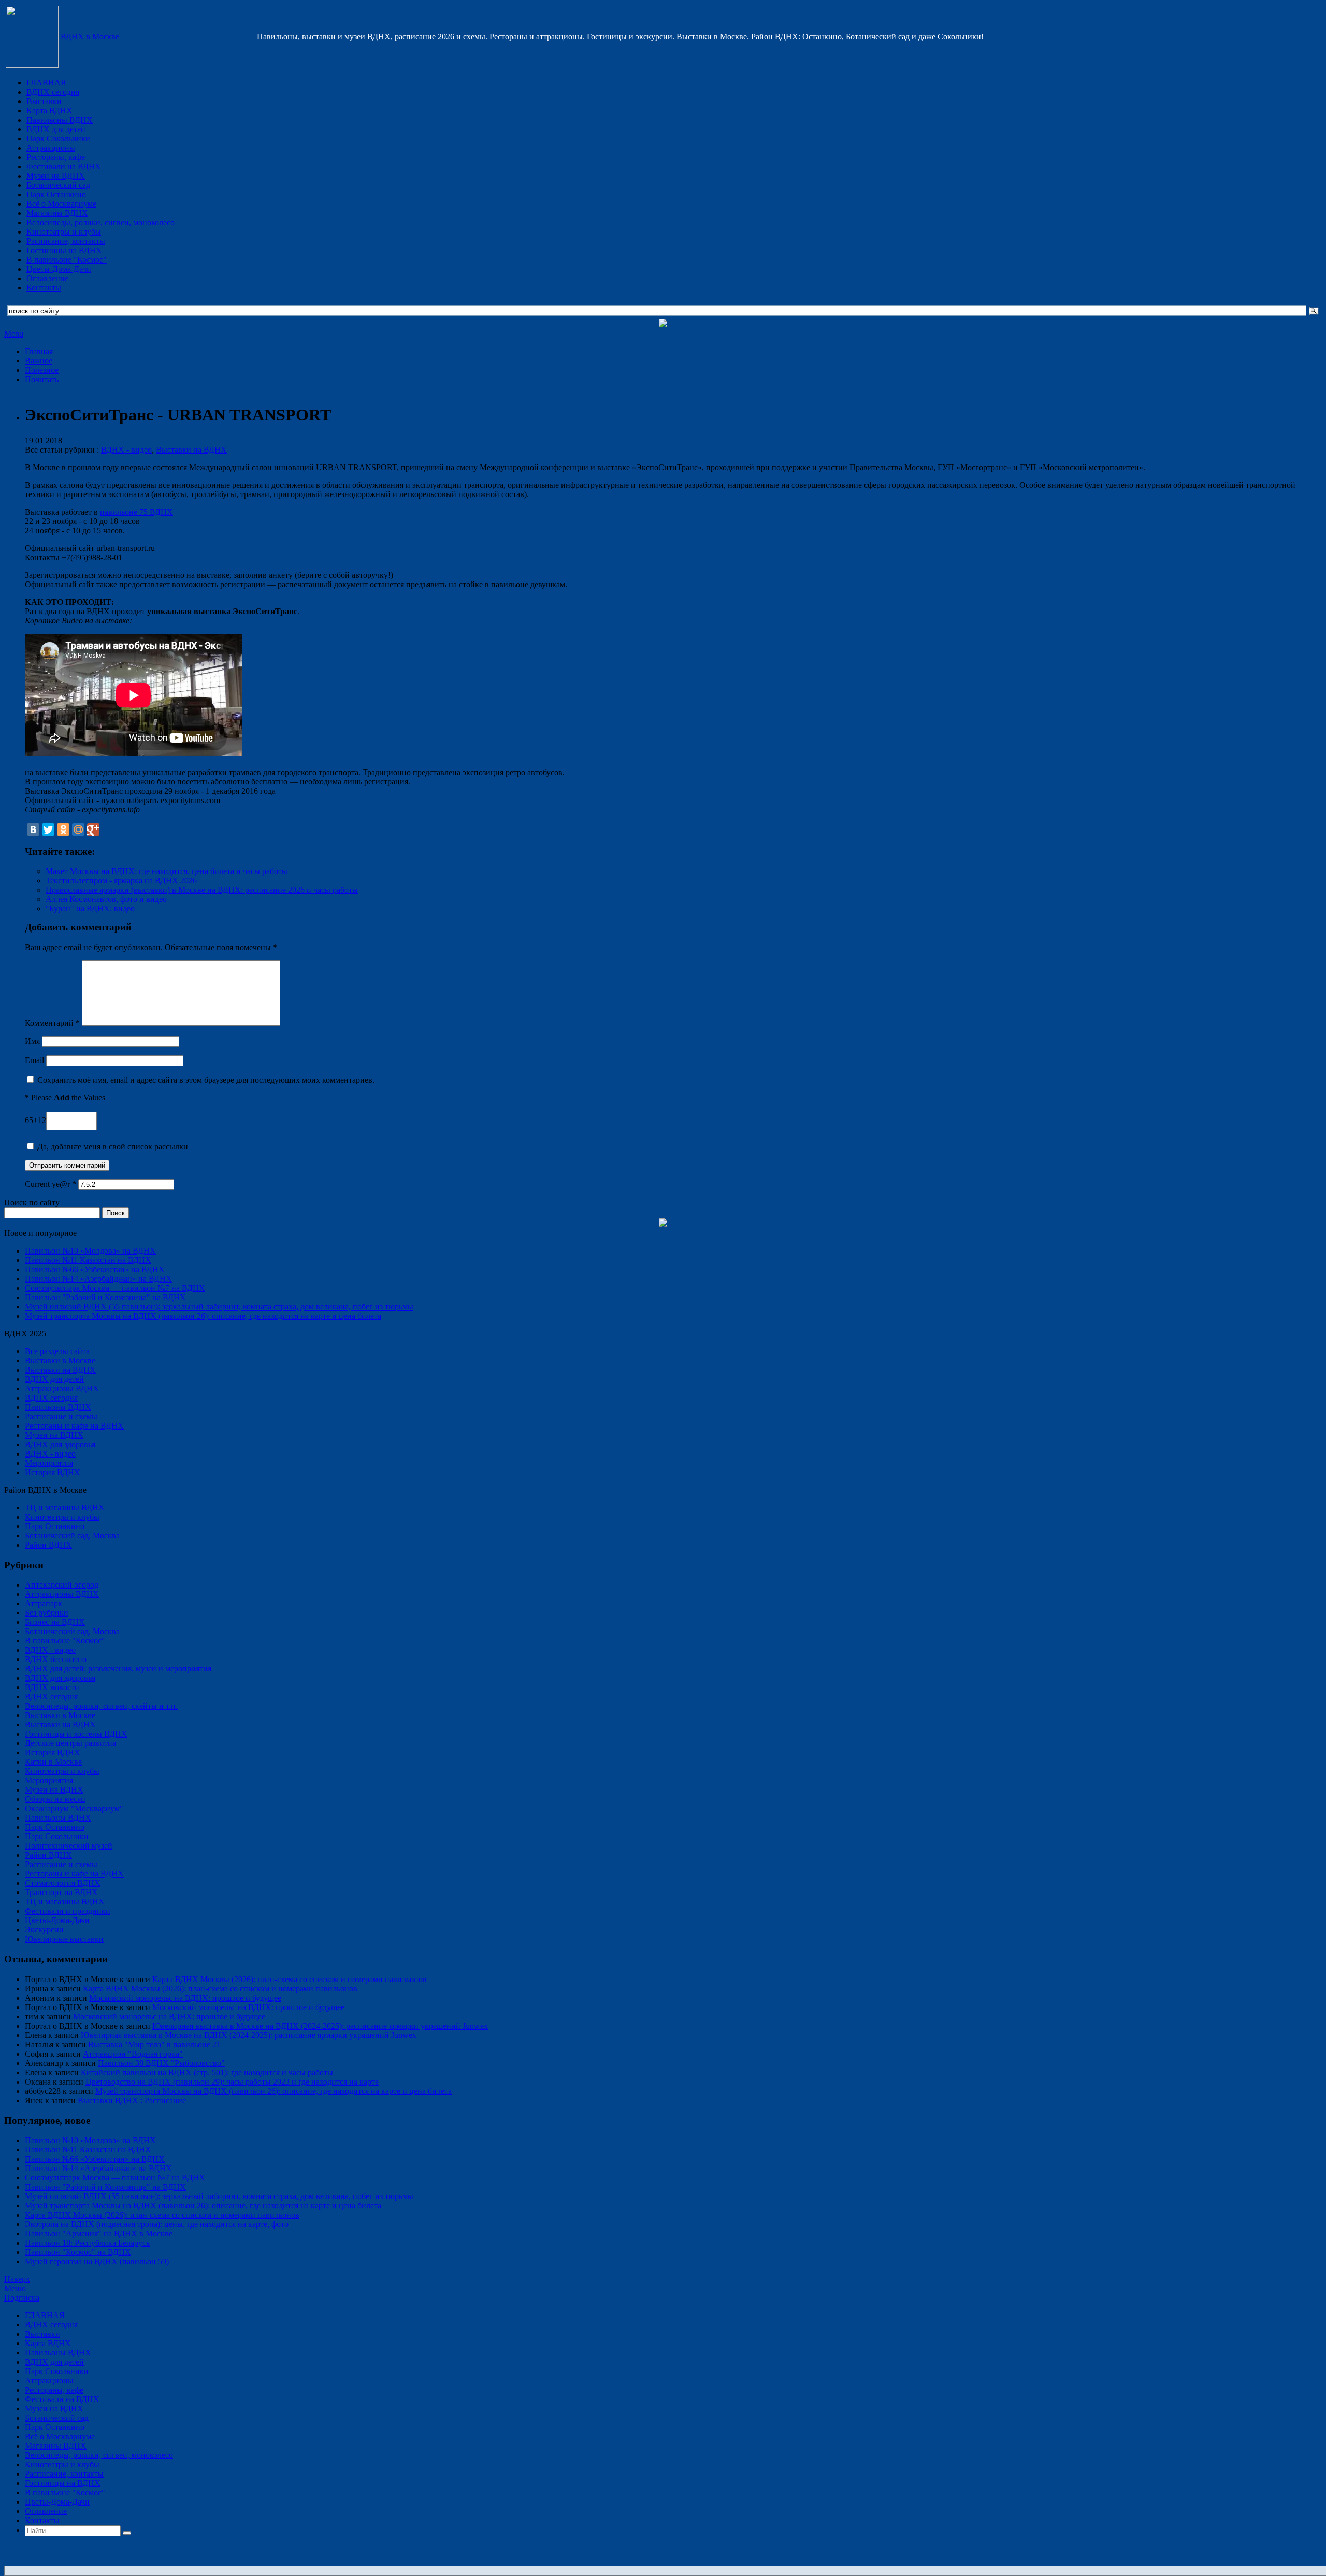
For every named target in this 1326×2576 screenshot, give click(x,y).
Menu (14, 334)
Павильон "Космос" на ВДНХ (78, 2252)
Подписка (22, 2298)
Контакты (44, 288)
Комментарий (52, 1023)
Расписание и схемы (61, 1416)
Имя (32, 1041)
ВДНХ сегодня (53, 92)
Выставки (44, 101)
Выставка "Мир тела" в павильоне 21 (154, 2044)
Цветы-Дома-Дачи (59, 269)
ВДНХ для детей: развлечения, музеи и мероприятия (118, 1669)
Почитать (42, 379)
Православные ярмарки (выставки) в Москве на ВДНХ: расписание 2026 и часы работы (202, 890)
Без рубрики (47, 1613)
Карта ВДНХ (49, 111)
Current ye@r (51, 1184)
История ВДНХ (53, 1472)
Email (34, 1060)
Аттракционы (51, 148)
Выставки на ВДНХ (191, 450)
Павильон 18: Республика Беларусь (87, 2243)
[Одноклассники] (63, 829)
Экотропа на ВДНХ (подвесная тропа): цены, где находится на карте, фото (157, 2224)
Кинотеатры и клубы (64, 232)
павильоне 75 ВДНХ (136, 512)
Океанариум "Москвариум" (74, 1808)
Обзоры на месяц (55, 1799)
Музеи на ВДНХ (56, 176)
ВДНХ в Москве (90, 37)
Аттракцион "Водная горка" (133, 2054)
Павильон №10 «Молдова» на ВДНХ (90, 1251)
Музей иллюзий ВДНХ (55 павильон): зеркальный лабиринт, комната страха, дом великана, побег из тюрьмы (219, 1307)
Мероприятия (49, 1463)
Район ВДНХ (48, 1545)
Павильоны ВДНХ (60, 120)
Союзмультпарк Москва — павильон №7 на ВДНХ (115, 1288)
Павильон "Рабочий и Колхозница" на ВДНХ (105, 1297)
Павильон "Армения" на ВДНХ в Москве (99, 2233)
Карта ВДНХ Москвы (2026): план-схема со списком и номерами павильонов (290, 1979)
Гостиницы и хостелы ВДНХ (76, 1734)
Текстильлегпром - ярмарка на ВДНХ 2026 (121, 881)
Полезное (42, 370)
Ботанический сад (58, 185)
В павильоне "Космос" (67, 260)
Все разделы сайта (57, 1351)
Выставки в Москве (60, 1360)
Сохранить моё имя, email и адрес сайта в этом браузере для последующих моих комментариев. (206, 1080)
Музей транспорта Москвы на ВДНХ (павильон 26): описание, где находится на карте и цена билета (203, 1316)
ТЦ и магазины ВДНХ (65, 1508)
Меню (15, 2288)
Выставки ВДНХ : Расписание (132, 2100)
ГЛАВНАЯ (46, 83)
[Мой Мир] (78, 829)
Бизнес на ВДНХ (55, 1622)
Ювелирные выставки (64, 1939)
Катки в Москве (53, 1762)
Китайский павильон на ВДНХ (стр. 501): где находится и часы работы (207, 2072)
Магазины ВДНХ (57, 213)
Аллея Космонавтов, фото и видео (106, 899)
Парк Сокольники (58, 139)
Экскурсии (44, 1930)
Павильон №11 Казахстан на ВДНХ (88, 1260)
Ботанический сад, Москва (72, 1536)
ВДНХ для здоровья (60, 1444)
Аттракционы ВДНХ (62, 1388)
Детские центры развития (70, 1743)
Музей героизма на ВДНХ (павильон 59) (97, 2261)
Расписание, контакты (66, 241)
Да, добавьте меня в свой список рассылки (112, 1147)
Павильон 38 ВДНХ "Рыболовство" (161, 2063)
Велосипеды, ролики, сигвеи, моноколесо (100, 222)
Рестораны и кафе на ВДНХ (74, 1426)
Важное (39, 361)
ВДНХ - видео (126, 450)
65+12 (35, 1120)
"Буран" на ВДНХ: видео (90, 908)
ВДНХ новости (52, 1687)
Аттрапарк (44, 1603)
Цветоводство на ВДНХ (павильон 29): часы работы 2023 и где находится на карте (232, 2082)
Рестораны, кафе (56, 157)
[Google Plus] (93, 829)
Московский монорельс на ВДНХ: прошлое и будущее (185, 1998)
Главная (39, 351)
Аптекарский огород (62, 1585)
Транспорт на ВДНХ (61, 1892)
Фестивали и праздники (68, 1911)
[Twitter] (48, 829)
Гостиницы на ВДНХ (64, 250)
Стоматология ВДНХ (63, 1883)
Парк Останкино (56, 194)
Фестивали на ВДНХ (64, 166)
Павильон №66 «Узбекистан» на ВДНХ (95, 1269)
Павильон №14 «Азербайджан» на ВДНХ (98, 1279)
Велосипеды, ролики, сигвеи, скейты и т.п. (101, 1706)
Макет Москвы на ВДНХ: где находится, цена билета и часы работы (167, 871)
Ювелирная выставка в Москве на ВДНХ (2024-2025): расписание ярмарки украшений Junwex (320, 2026)
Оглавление (47, 278)
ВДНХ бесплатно (56, 1659)
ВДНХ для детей (56, 129)
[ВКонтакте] (33, 829)
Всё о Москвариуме (61, 204)
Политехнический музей (69, 1846)
